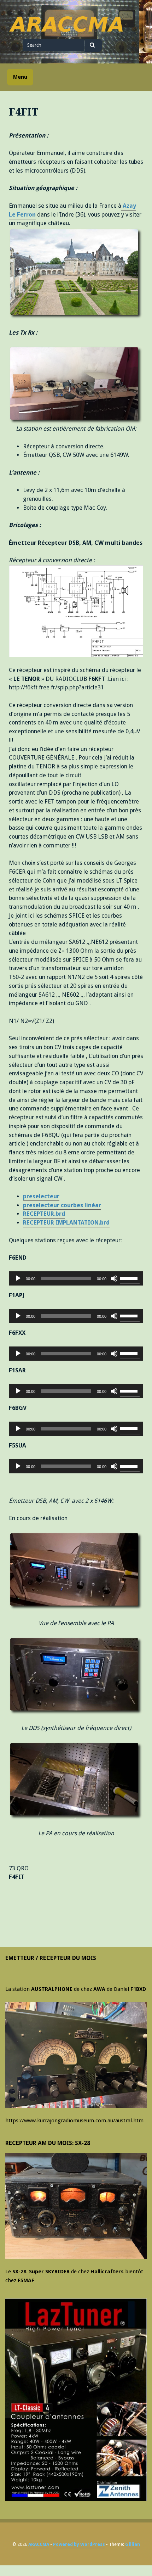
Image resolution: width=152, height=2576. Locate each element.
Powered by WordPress (79, 2544)
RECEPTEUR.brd (44, 1214)
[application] (76, 1278)
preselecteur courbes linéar (62, 1205)
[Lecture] (18, 1278)
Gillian (133, 2544)
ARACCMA (39, 2544)
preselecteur (41, 1196)
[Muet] (114, 1278)
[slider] (130, 1278)
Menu (20, 77)
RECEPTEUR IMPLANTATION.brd (66, 1223)
